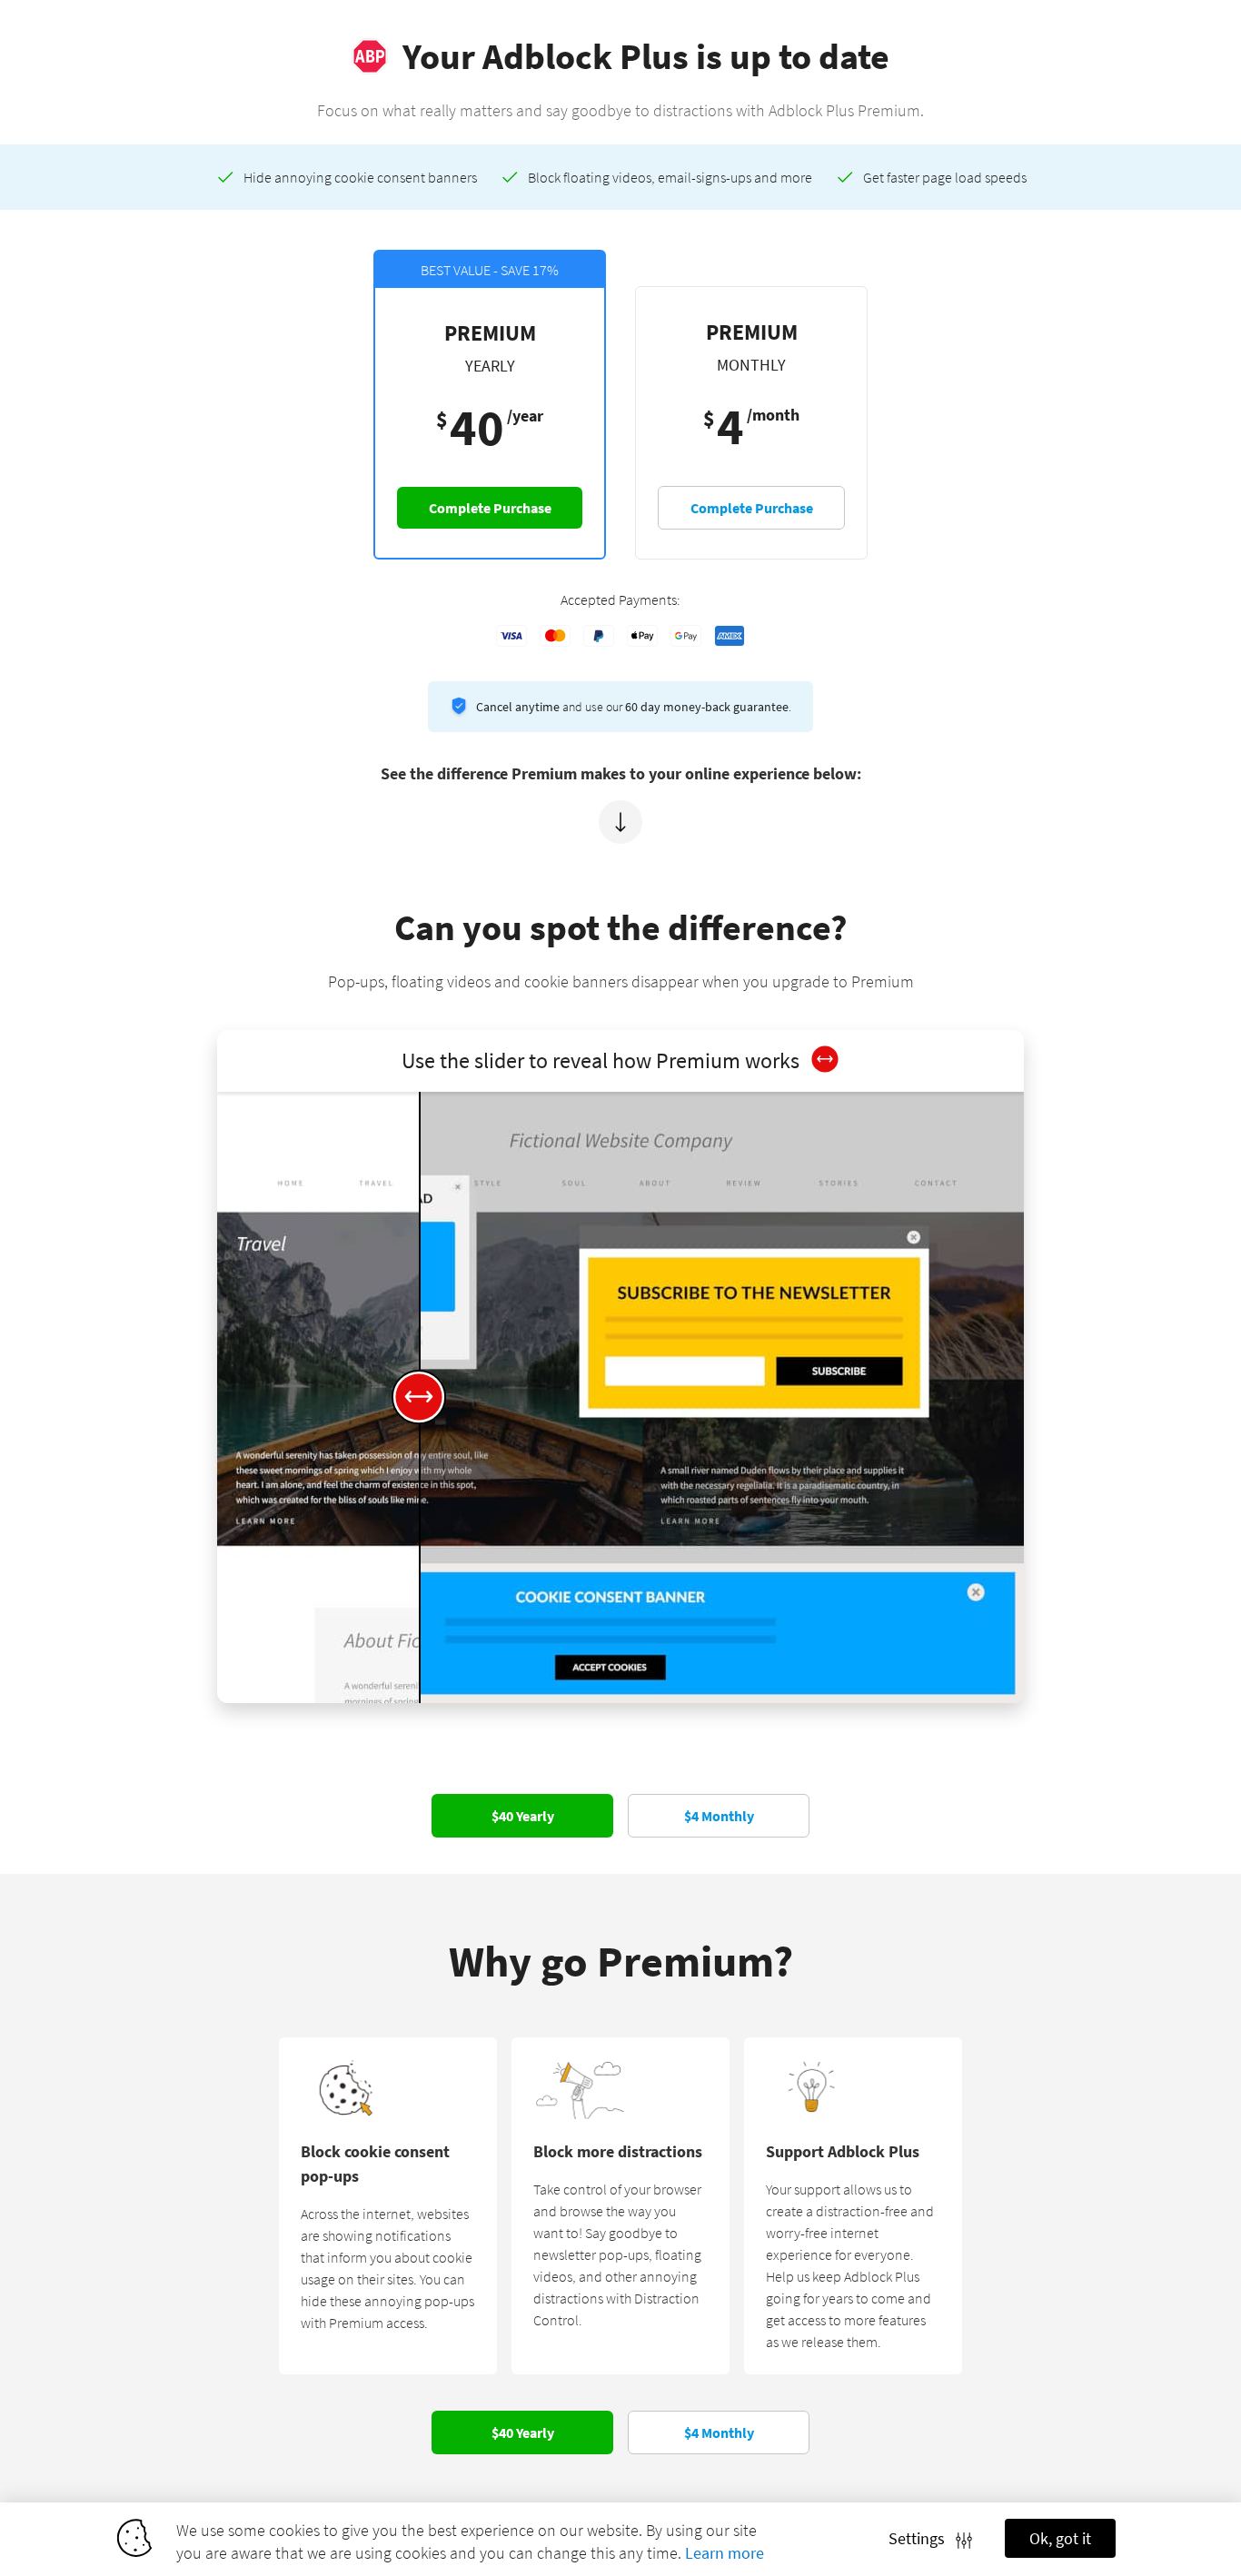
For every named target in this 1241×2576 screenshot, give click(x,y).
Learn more (725, 2553)
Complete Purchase (490, 508)
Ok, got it (1060, 2538)
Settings (922, 2538)
